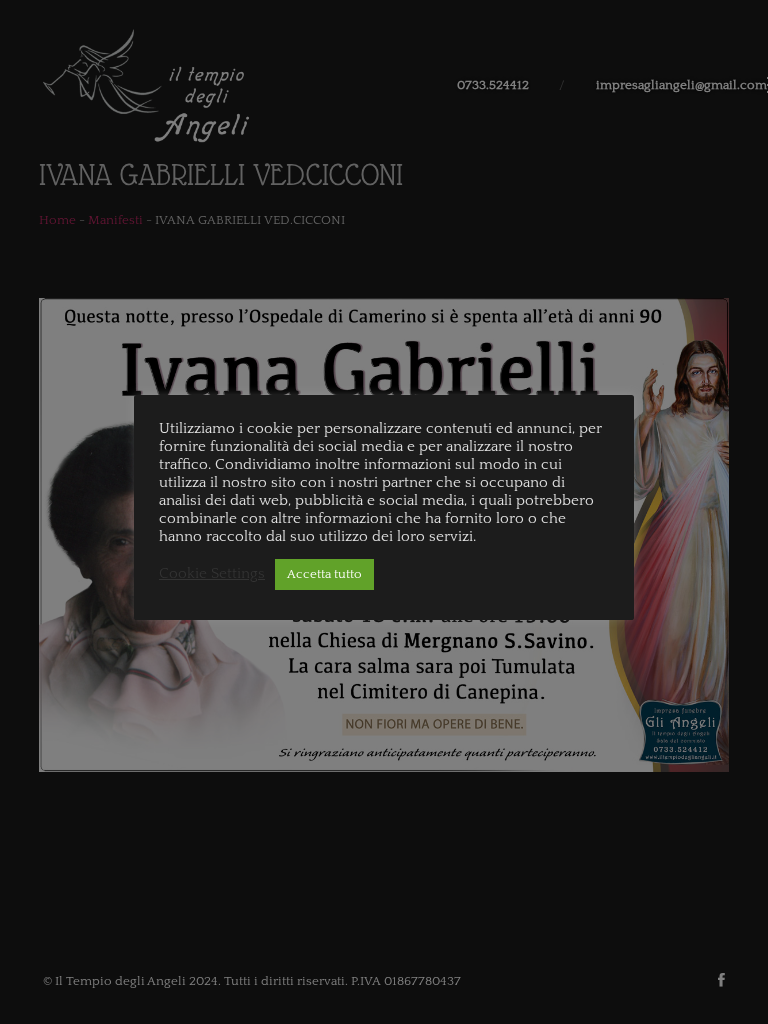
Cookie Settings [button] (212, 574)
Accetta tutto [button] (324, 574)
